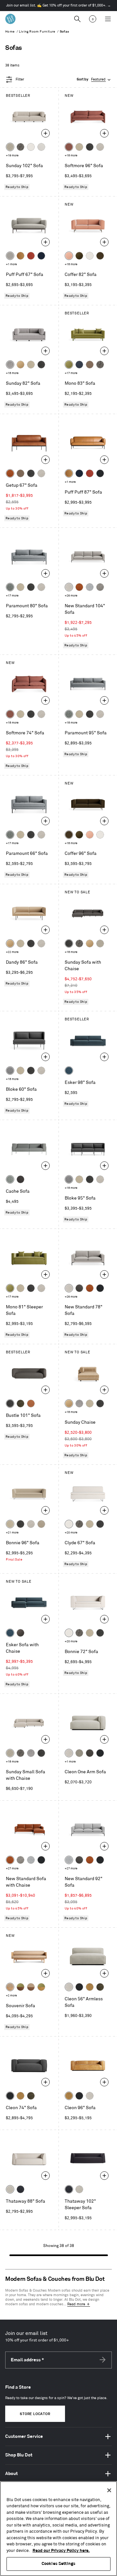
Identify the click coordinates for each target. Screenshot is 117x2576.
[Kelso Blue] (69, 1071)
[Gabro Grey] (10, 1071)
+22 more (12, 952)
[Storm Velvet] (20, 1633)
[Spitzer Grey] (100, 587)
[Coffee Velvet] (20, 1403)
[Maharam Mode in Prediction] (10, 256)
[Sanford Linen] (10, 147)
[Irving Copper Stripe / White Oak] (10, 1987)
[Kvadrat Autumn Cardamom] (90, 365)
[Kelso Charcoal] (90, 147)
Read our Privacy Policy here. (61, 2551)
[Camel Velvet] (20, 365)
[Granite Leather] (79, 1288)
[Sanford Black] (20, 147)
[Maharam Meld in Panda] (100, 473)
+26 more (71, 596)
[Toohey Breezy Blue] (10, 1179)
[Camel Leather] (90, 1987)
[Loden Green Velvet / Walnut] (20, 1987)
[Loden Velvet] (69, 365)
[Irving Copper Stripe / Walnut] (31, 1987)
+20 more (71, 1533)
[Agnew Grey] (10, 365)
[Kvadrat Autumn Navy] (79, 365)
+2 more (11, 1996)
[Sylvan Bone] (41, 147)
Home (10, 32)
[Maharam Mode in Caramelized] (69, 147)
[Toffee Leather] (10, 473)
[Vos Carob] (100, 256)
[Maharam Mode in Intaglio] (90, 587)
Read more (76, 2304)
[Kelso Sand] (100, 147)
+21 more (12, 1533)
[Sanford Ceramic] (10, 587)
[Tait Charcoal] (79, 1753)
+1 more (11, 264)
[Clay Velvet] (69, 256)
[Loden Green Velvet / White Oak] (41, 1987)
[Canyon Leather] (20, 256)
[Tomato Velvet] (31, 256)
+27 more (12, 1869)
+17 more (71, 373)
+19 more (12, 156)
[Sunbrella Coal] (20, 1179)
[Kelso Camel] (79, 147)
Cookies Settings (58, 2564)
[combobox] (94, 80)
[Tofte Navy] (20, 2189)
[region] (58, 2529)
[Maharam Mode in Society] (41, 256)
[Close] (109, 2490)
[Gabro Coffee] (20, 473)
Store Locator (35, 2414)
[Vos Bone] (31, 147)
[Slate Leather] (90, 1753)
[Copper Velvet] (31, 1403)
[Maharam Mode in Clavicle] (69, 587)
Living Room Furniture (37, 32)
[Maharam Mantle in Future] (10, 2189)
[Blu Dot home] (10, 19)
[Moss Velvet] (79, 256)
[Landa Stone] (41, 1524)
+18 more (71, 156)
